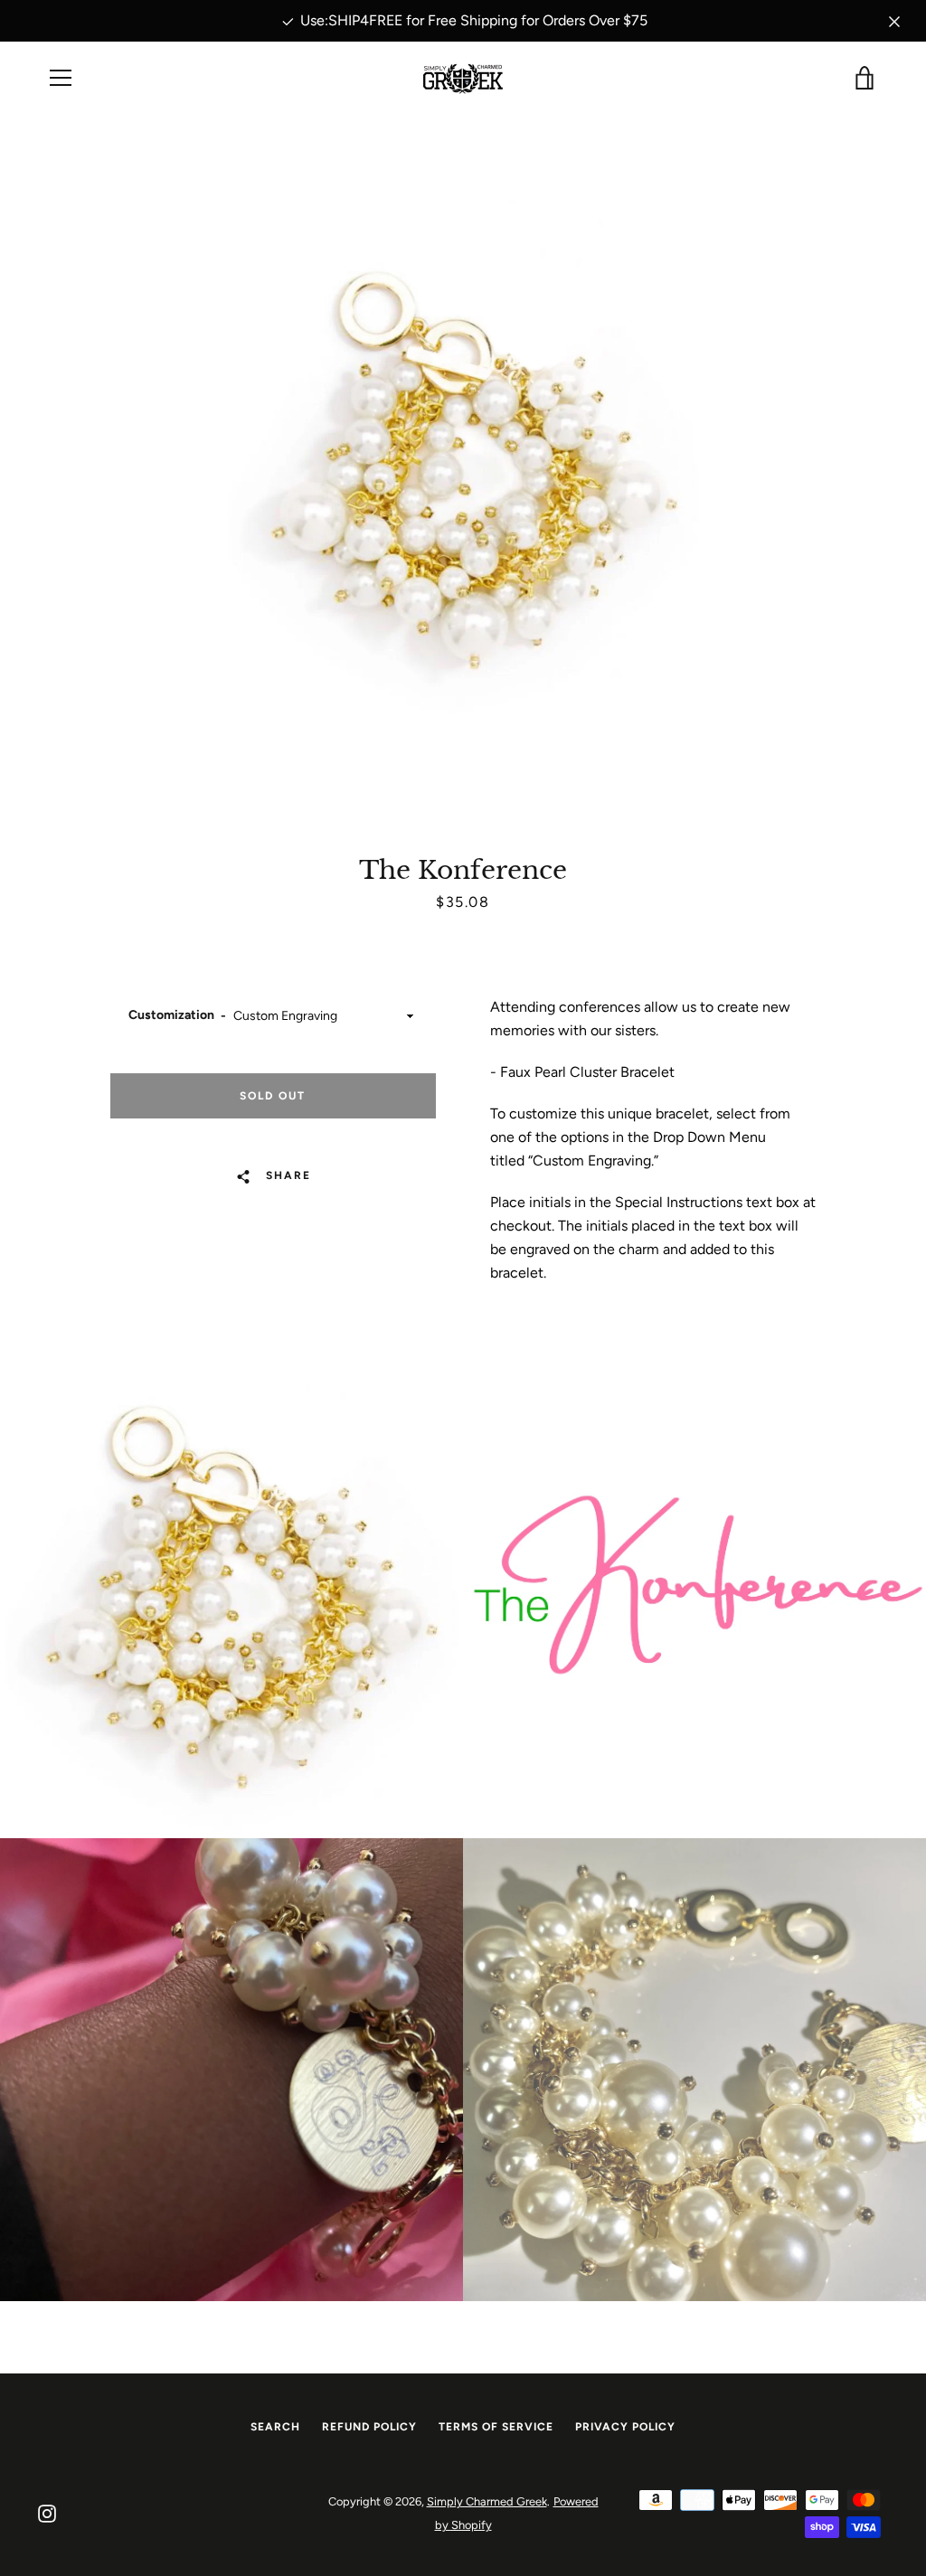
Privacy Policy (625, 2427)
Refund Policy (369, 2427)
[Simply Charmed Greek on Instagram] (47, 2512)
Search (275, 2427)
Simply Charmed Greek (487, 2501)
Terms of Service (496, 2427)
